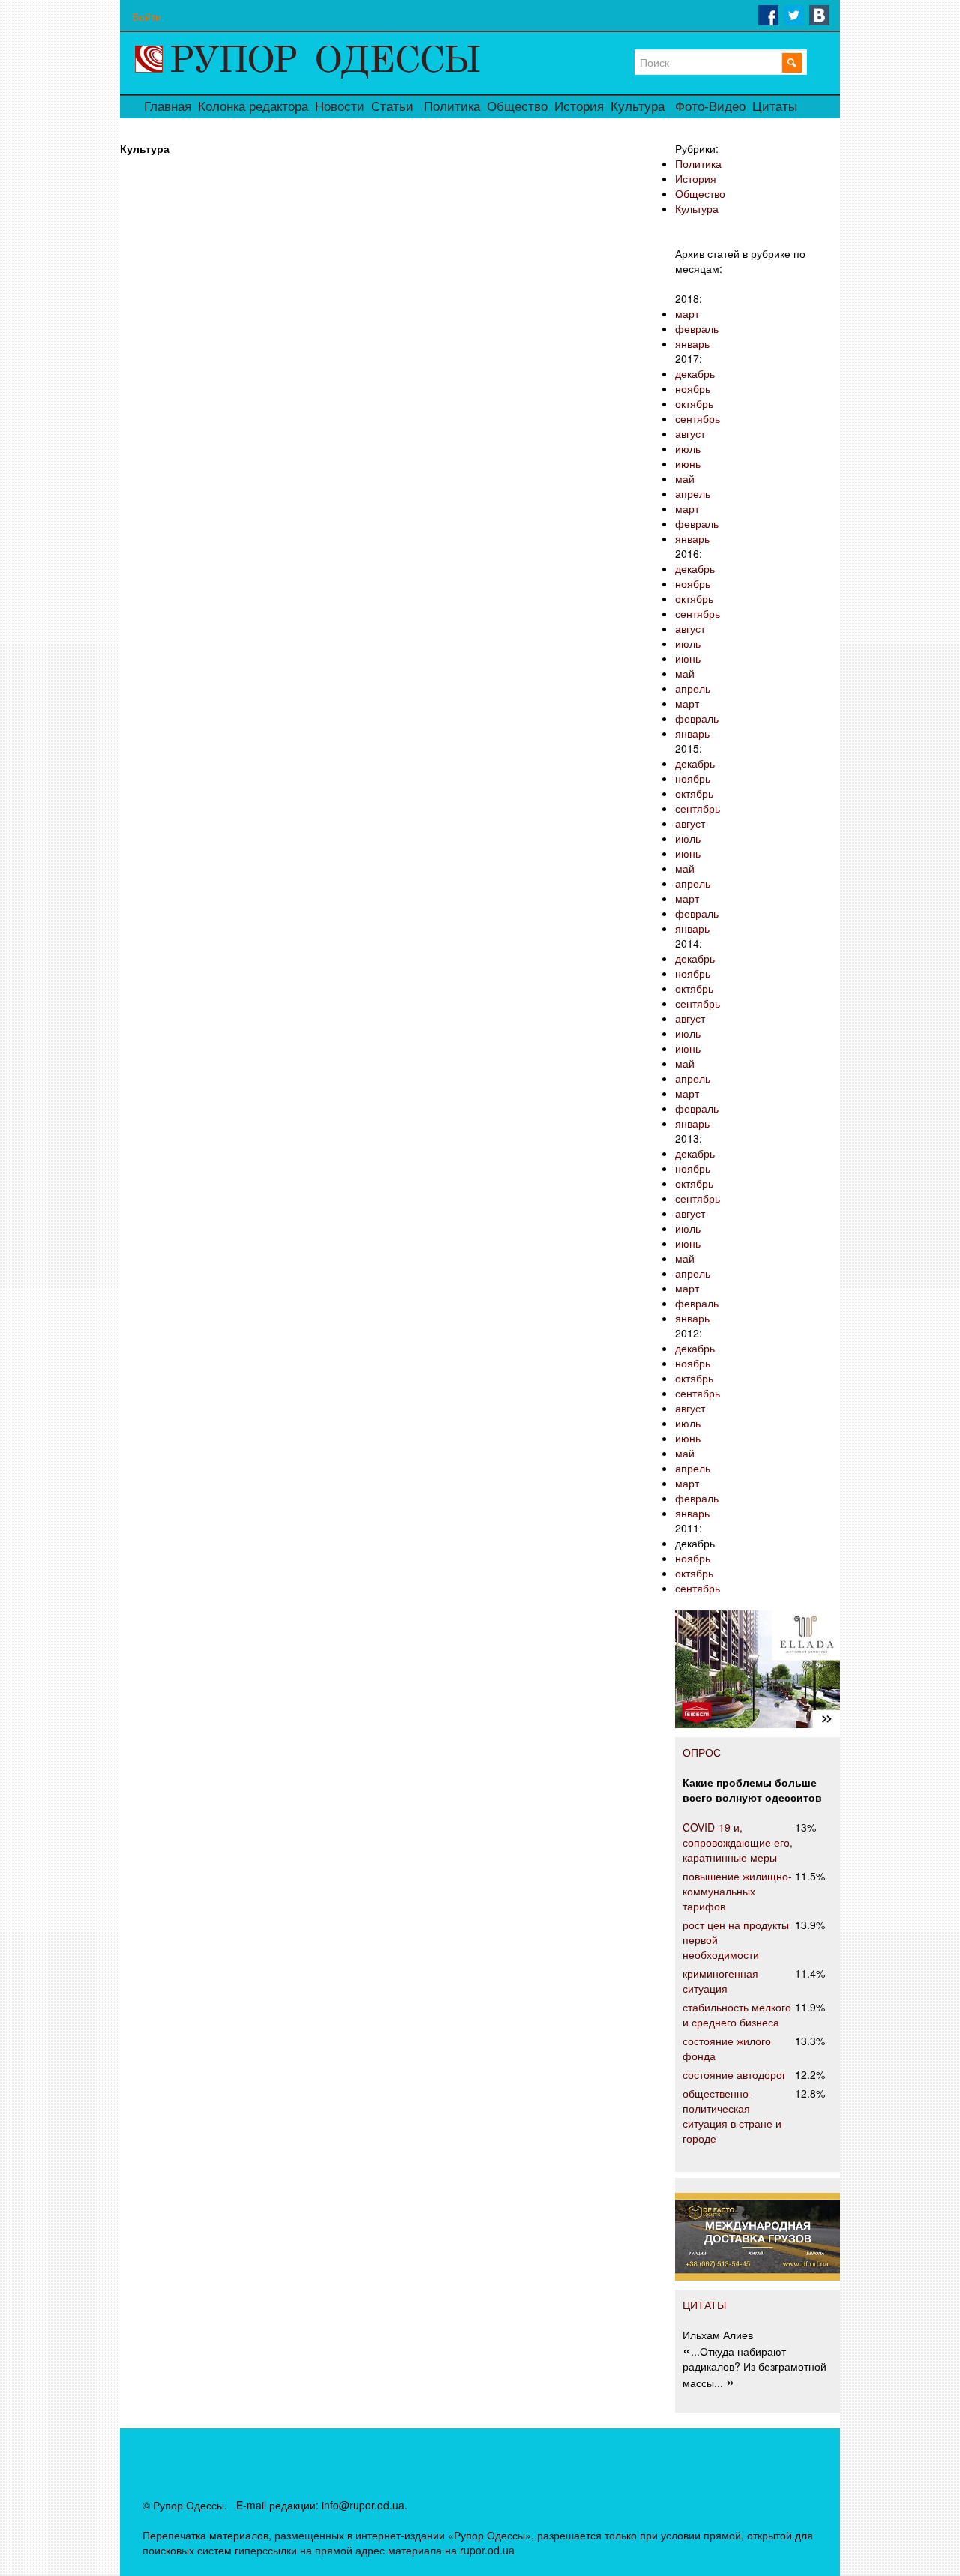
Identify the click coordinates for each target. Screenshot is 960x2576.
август (690, 433)
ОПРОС (702, 1752)
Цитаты (775, 107)
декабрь (695, 373)
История (579, 107)
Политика (452, 107)
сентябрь (697, 418)
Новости (340, 107)
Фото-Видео (710, 107)
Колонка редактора (253, 107)
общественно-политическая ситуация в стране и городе (732, 2116)
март (687, 313)
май (685, 478)
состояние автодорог (734, 2074)
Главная (168, 107)
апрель (693, 493)
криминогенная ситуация (720, 1981)
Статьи (392, 107)
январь (692, 343)
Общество (517, 107)
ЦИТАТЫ (704, 2305)
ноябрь (693, 388)
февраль (697, 328)
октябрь (694, 403)
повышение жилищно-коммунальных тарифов (737, 1891)
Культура (637, 107)
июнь (688, 463)
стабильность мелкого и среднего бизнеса (737, 2014)
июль (688, 448)
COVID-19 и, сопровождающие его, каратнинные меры (738, 1842)
